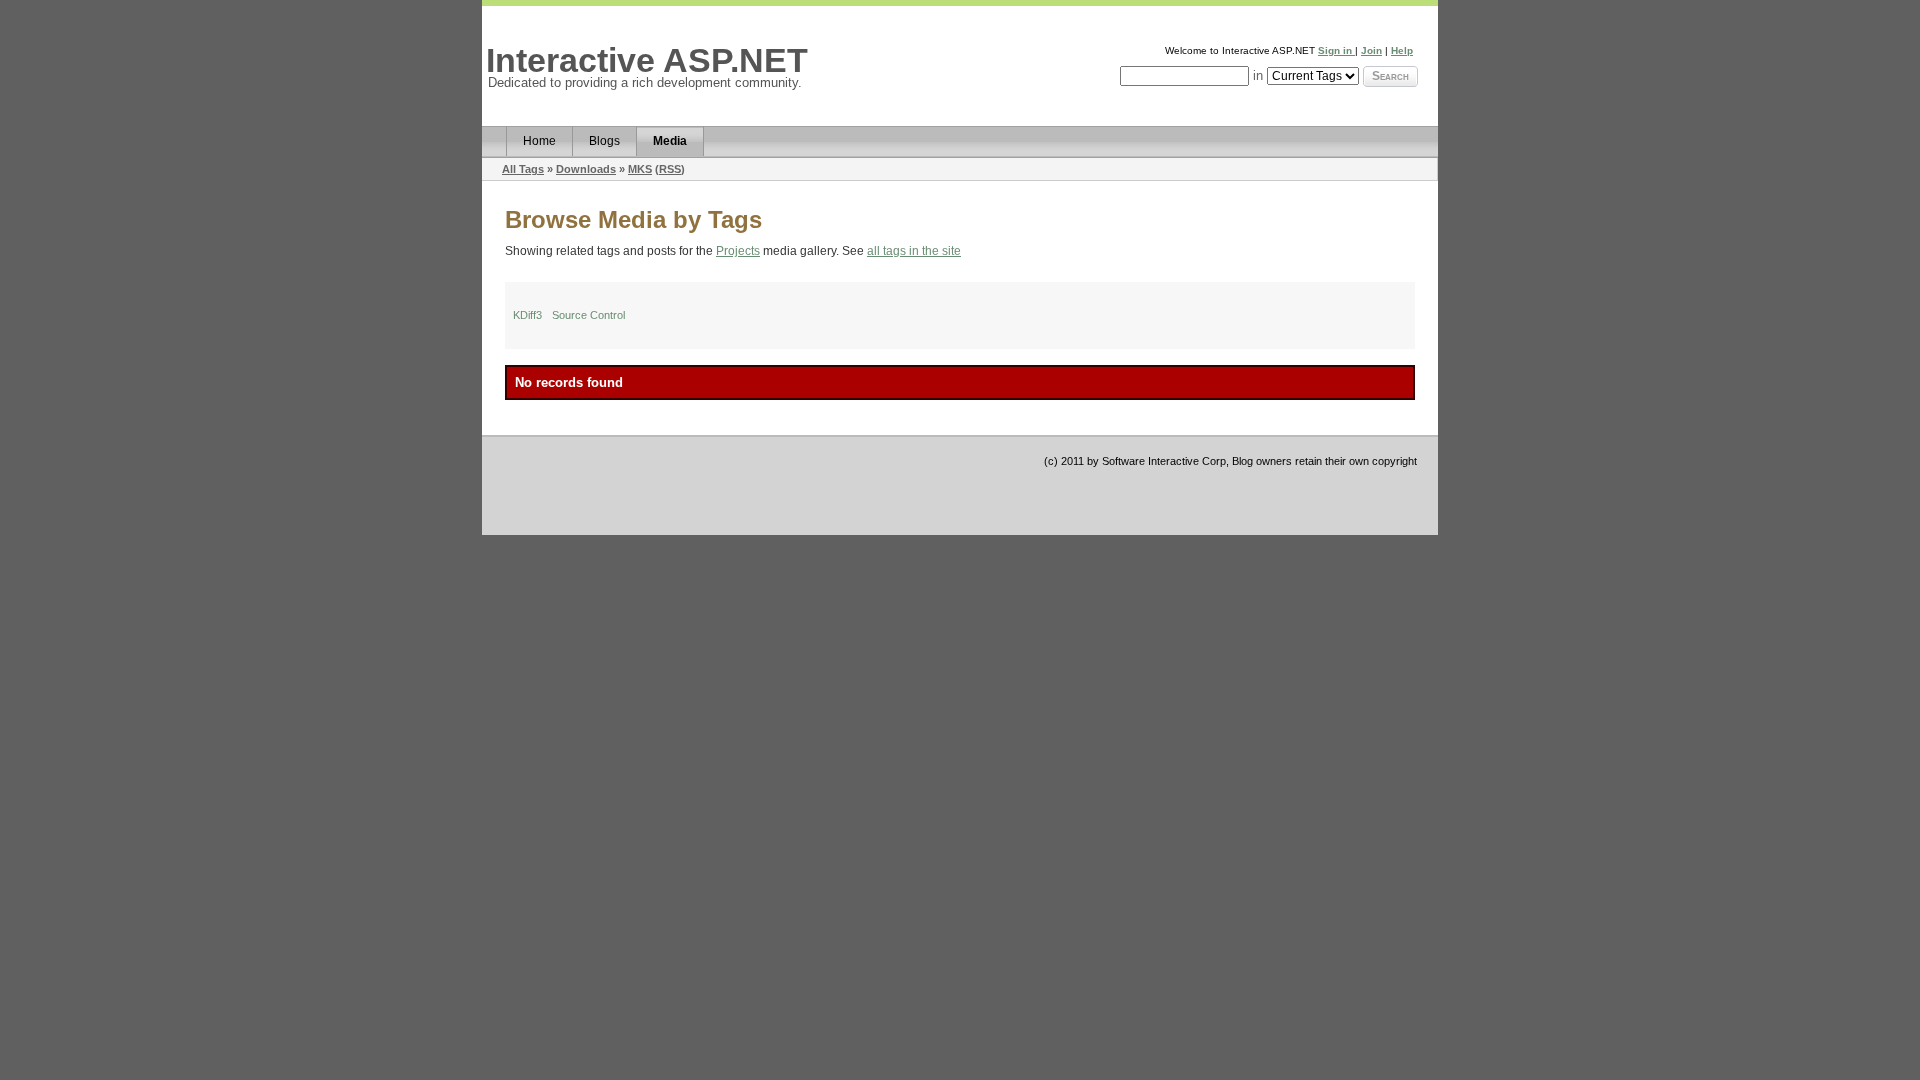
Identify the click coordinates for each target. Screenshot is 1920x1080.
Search (1390, 76)
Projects (738, 251)
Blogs (604, 141)
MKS (640, 169)
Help (1402, 50)
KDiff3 (527, 315)
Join (1371, 50)
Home (539, 141)
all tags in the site (914, 251)
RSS (670, 169)
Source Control (588, 315)
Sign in (1336, 50)
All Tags (523, 169)
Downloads (586, 169)
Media (670, 141)
